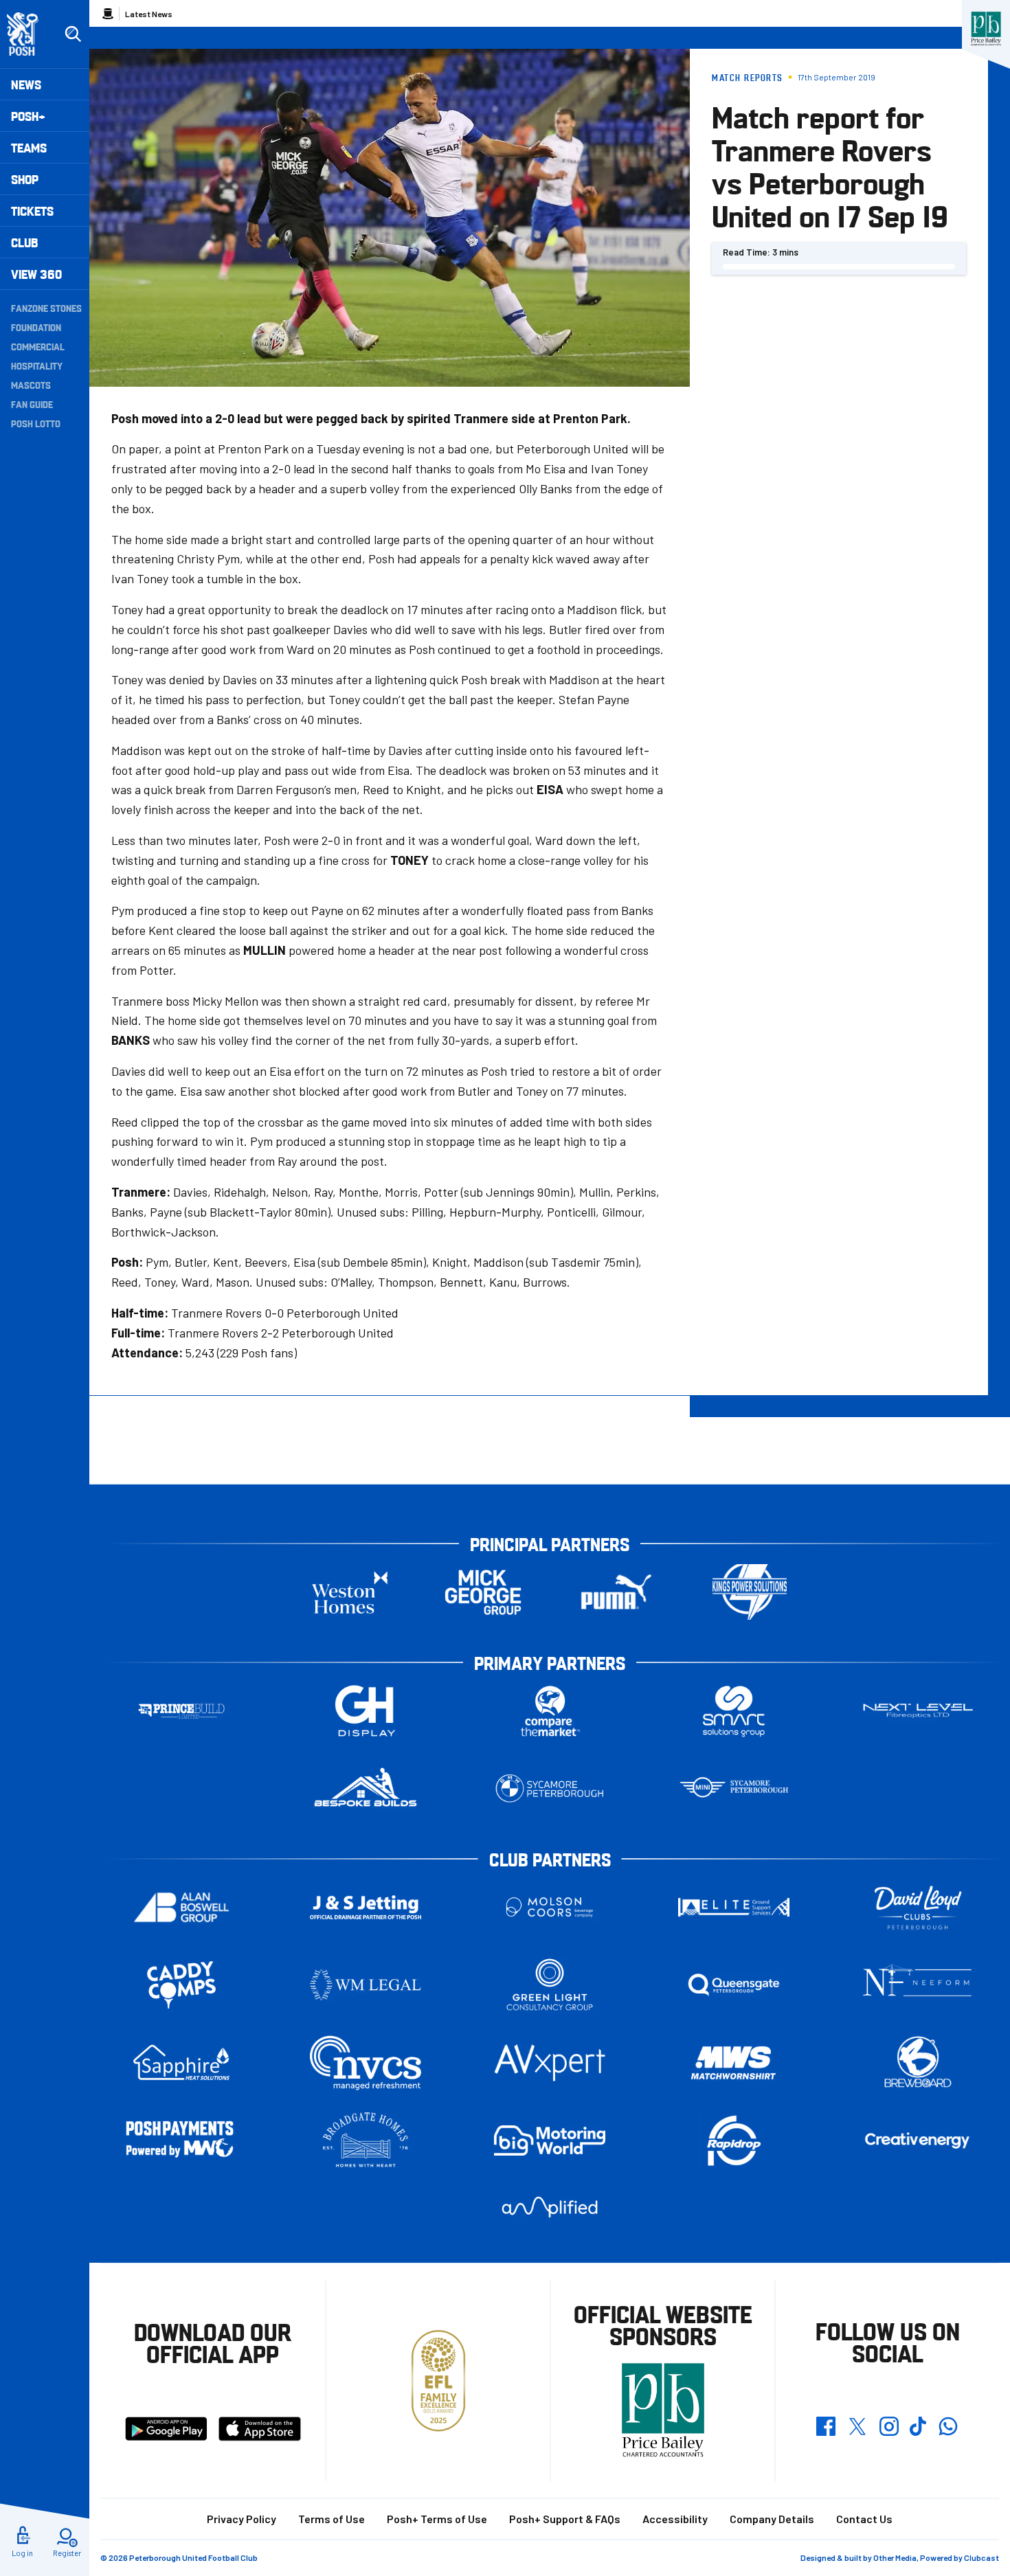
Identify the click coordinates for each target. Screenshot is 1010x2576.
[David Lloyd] (918, 1907)
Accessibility (675, 2519)
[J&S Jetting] (366, 1907)
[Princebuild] (181, 1711)
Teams (29, 147)
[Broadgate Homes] (366, 2140)
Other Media (895, 2557)
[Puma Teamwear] (616, 1592)
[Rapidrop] (734, 2140)
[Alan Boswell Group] (181, 1907)
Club (24, 242)
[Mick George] (483, 1592)
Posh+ (28, 116)
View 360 (36, 274)
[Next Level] (918, 1711)
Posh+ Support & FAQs (565, 2519)
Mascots (31, 385)
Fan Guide (32, 404)
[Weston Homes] (350, 1592)
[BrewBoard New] (918, 2063)
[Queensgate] (734, 1985)
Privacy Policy (242, 2519)
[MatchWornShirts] (734, 2063)
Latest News (149, 14)
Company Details (772, 2519)
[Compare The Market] (550, 1711)
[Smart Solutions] (734, 1711)
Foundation (36, 327)
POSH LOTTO (36, 423)
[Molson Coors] (550, 1907)
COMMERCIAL (38, 346)
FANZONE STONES (46, 308)
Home (108, 14)
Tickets (32, 211)
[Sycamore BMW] (550, 1788)
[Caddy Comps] (181, 1985)
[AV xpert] (550, 2063)
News (26, 84)
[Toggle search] (73, 34)
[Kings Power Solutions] (750, 1592)
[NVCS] (366, 2063)
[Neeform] (918, 1985)
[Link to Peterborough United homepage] (29, 34)
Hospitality (37, 365)
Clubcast (981, 2557)
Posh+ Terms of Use (437, 2519)
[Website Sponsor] (986, 29)
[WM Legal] (366, 1985)
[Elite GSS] (734, 1907)
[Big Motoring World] (550, 2140)
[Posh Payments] (181, 2140)
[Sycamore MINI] (734, 1788)
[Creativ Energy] (918, 2141)
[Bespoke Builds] (366, 1788)
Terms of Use (332, 2519)
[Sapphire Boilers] (181, 2063)
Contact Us (864, 2519)
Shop (25, 179)
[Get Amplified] (550, 2207)
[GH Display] (366, 1711)
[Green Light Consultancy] (550, 1985)
